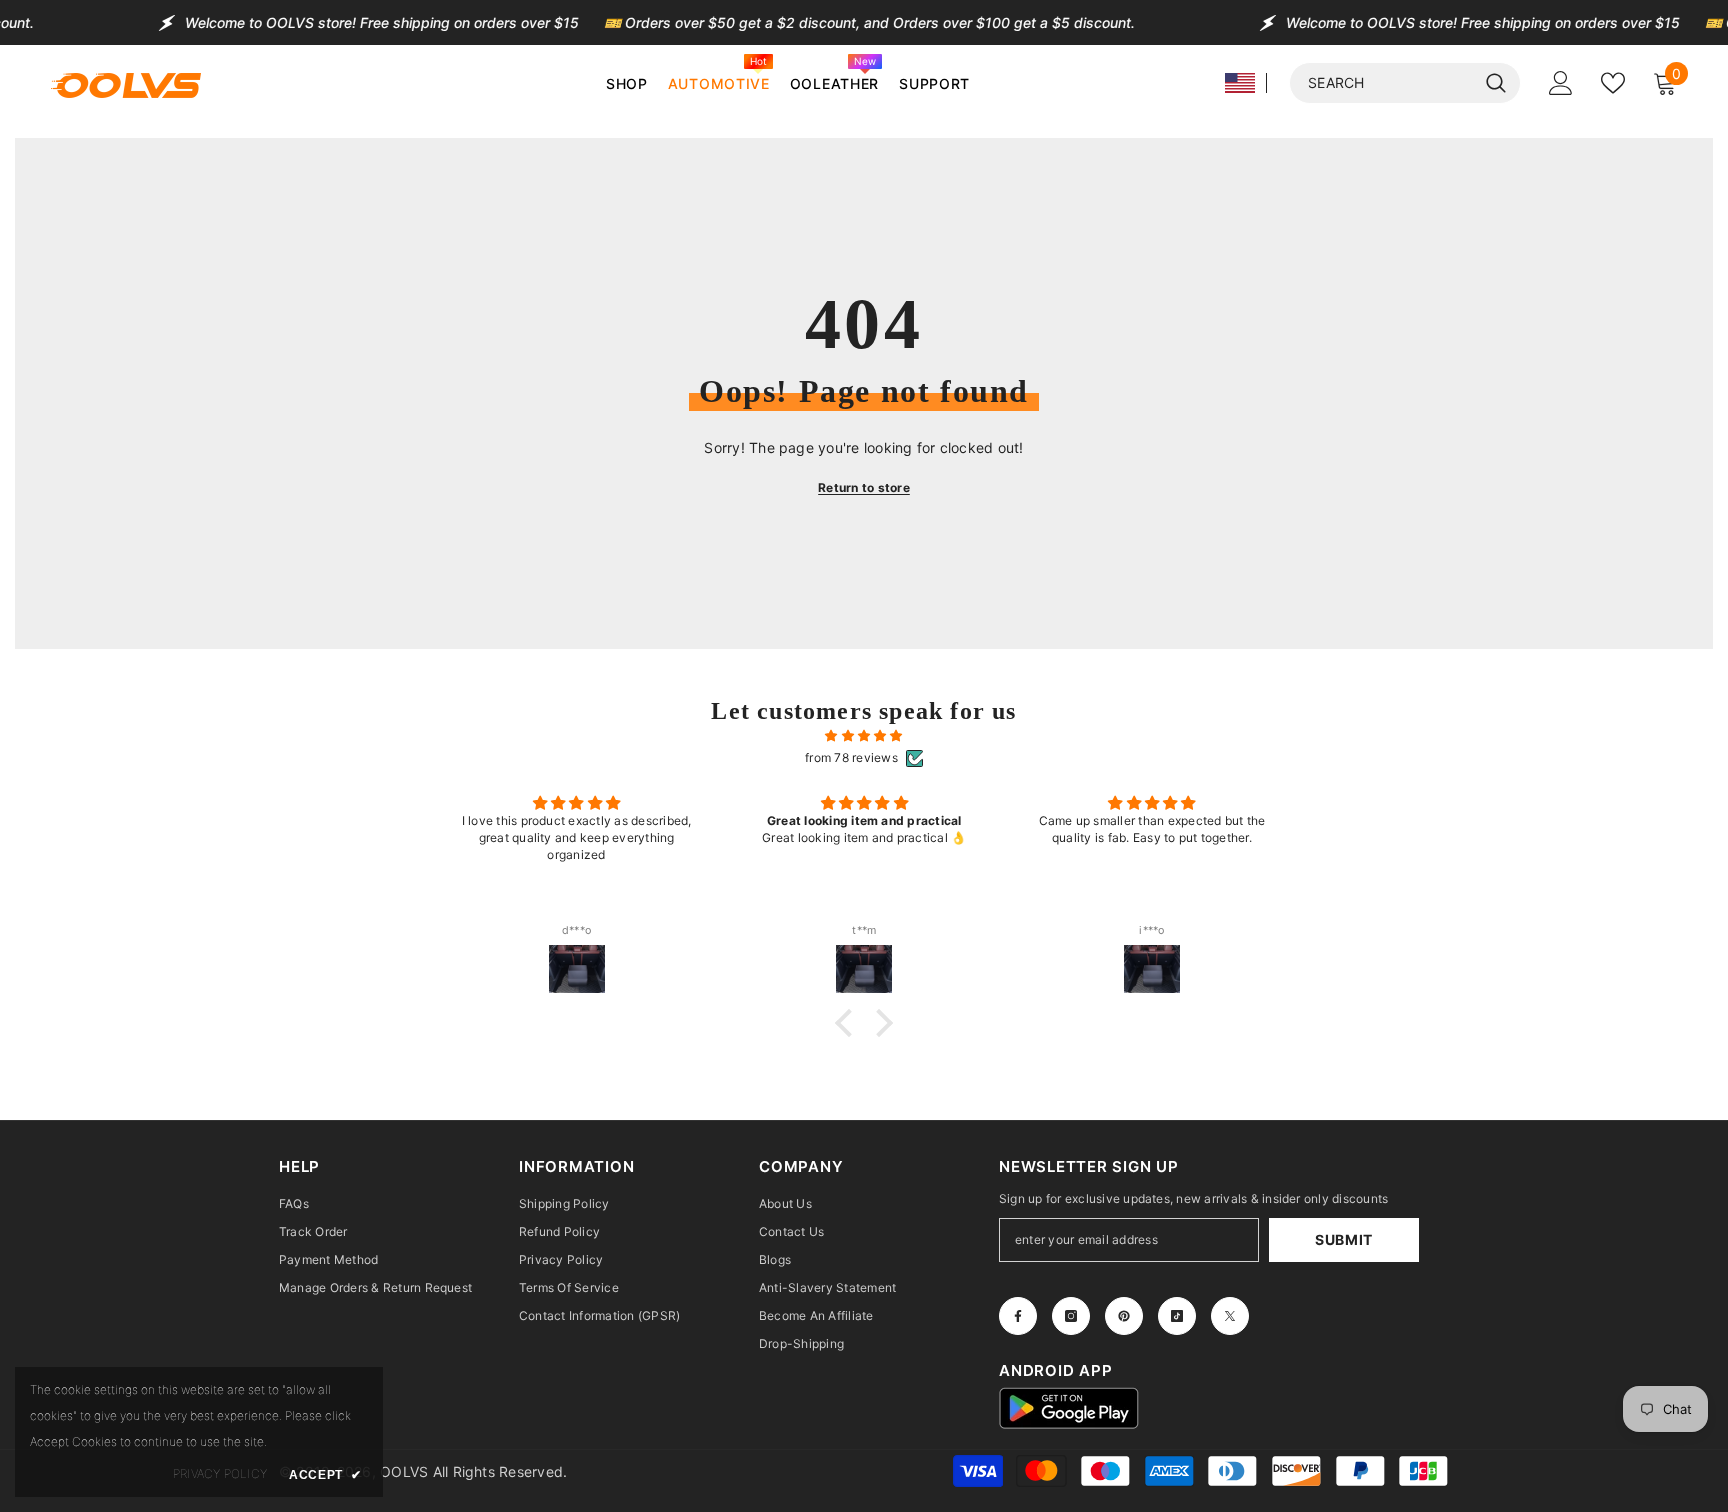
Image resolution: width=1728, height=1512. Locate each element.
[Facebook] (1018, 1316)
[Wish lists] (1613, 83)
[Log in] (1561, 83)
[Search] (1405, 83)
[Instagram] (1071, 1316)
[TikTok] (1177, 1316)
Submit (1344, 1239)
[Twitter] (1230, 1316)
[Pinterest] (1124, 1316)
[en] (1240, 83)
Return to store (864, 487)
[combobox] (1383, 83)
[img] (864, 736)
